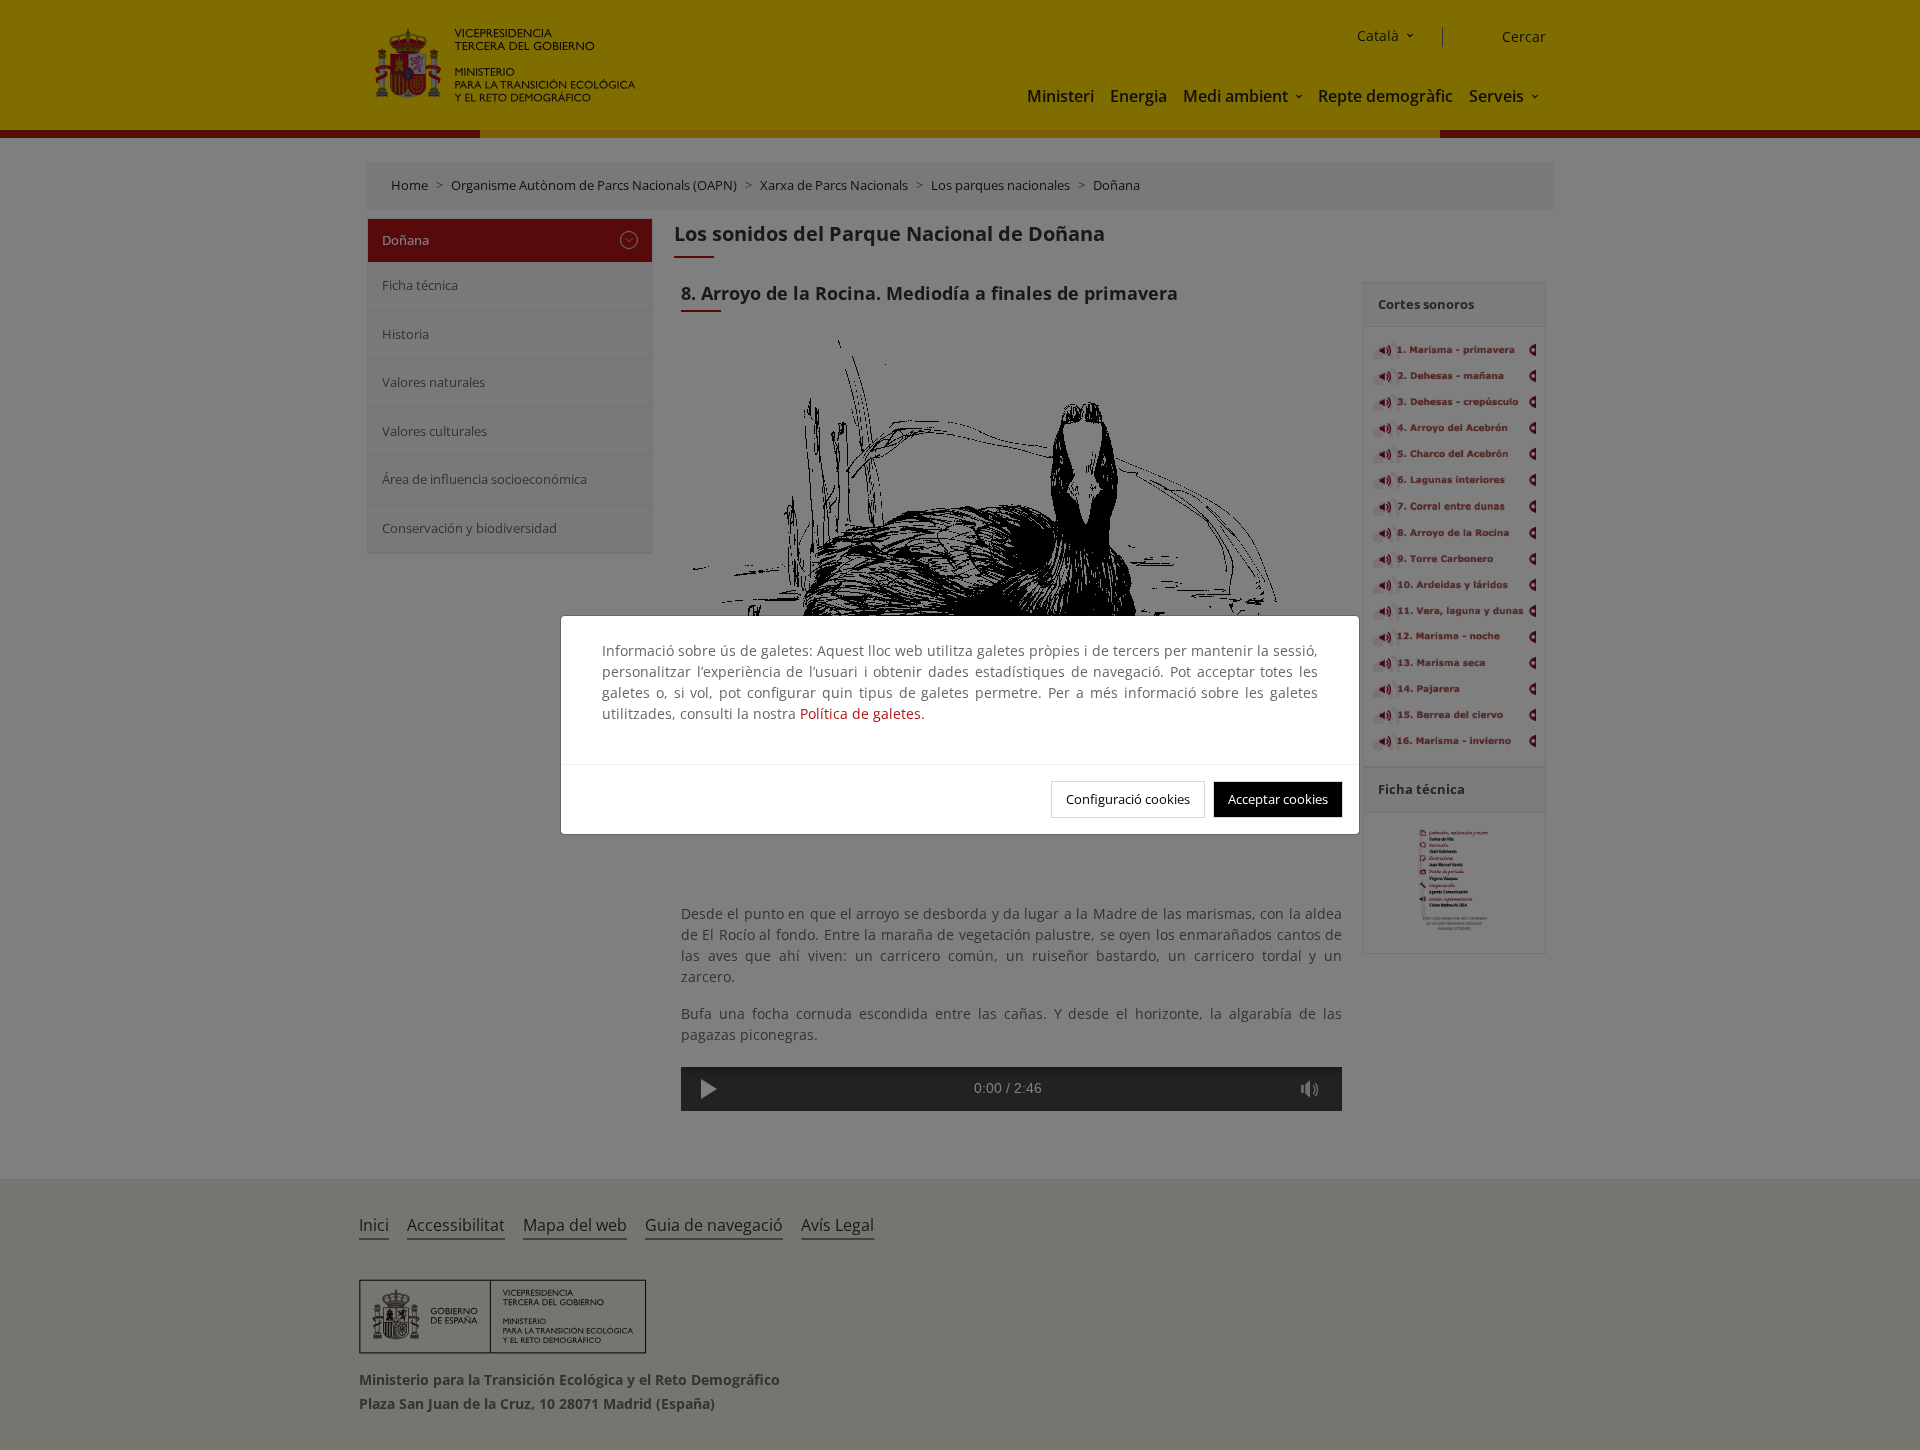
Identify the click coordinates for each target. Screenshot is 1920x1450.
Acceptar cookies (1278, 799)
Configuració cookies (1128, 799)
